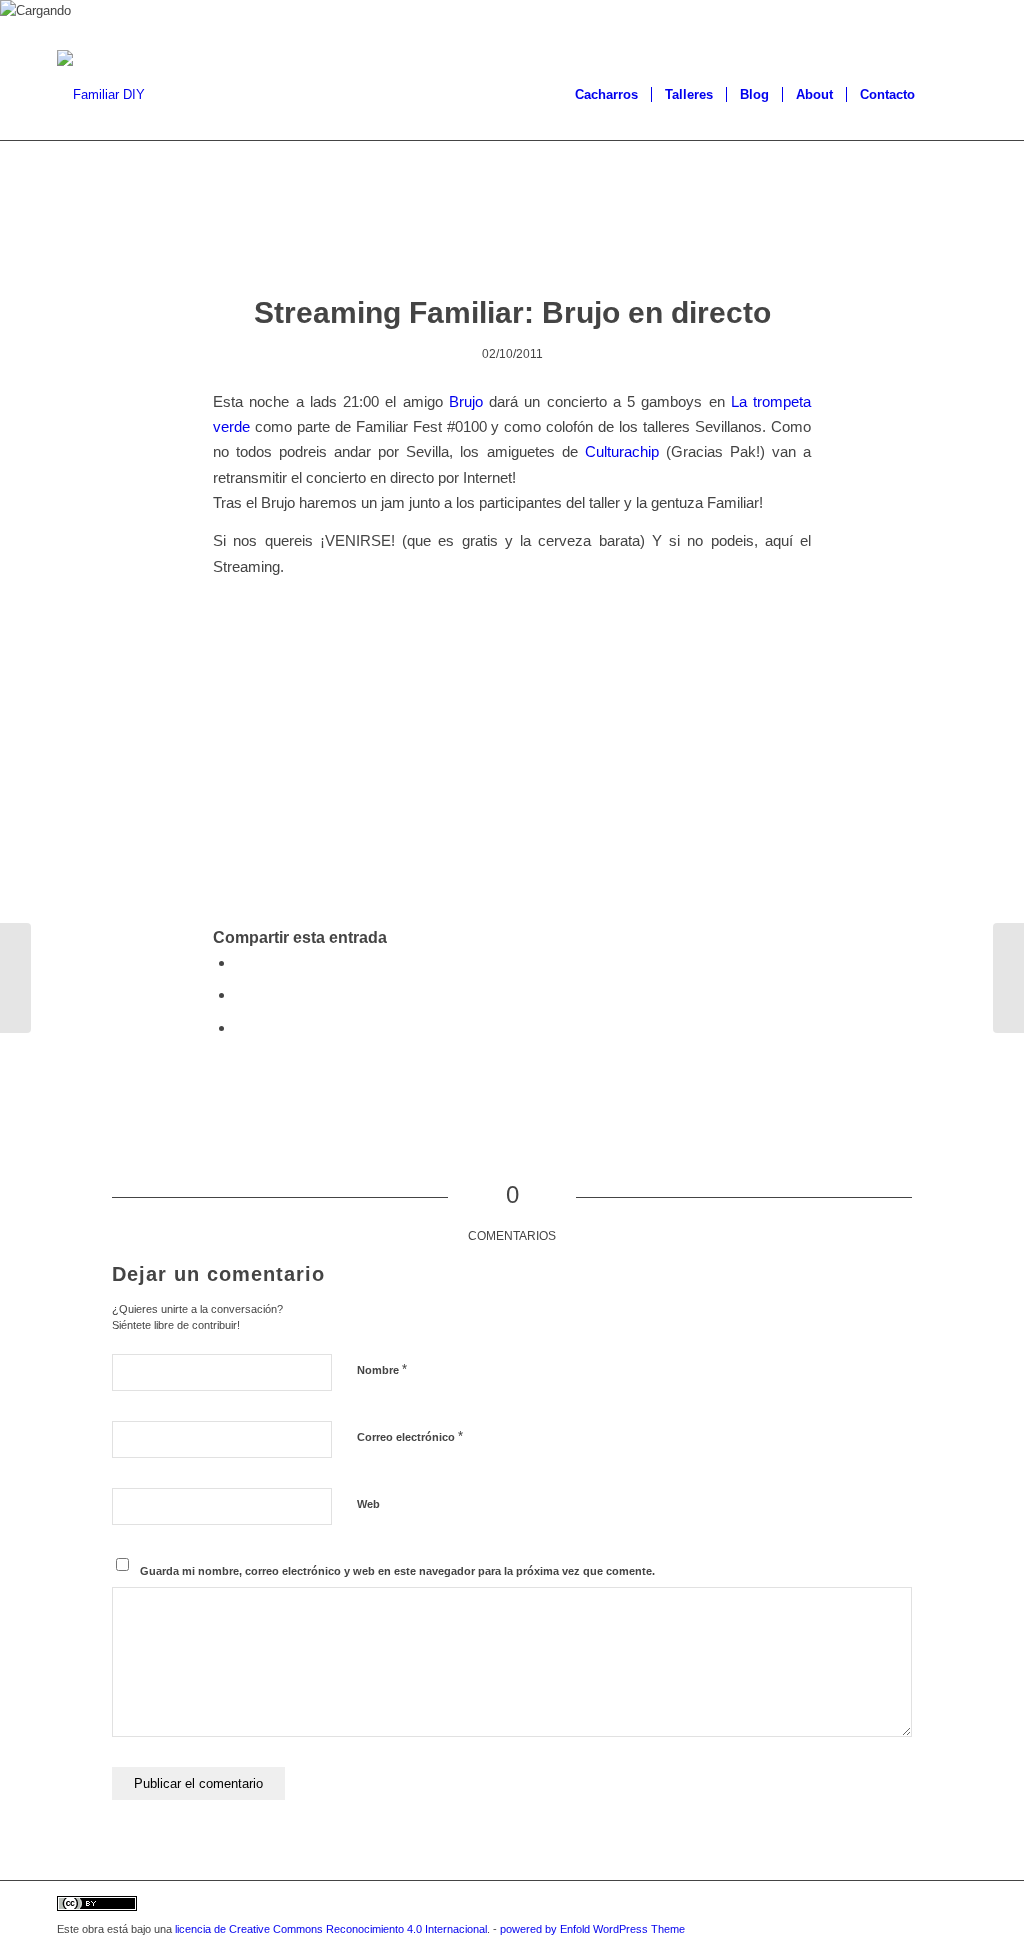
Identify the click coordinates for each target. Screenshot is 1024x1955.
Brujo (466, 401)
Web (368, 1504)
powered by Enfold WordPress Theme (592, 1929)
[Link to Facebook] (922, 1906)
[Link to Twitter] (892, 1906)
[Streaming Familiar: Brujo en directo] (512, 237)
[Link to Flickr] (952, 1906)
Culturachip (622, 451)
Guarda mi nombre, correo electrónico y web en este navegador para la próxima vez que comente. (397, 1571)
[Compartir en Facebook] (241, 962)
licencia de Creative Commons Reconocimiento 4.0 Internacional (331, 1929)
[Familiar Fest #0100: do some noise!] (15, 978)
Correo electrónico (410, 1436)
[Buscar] (947, 95)
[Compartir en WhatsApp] (241, 1027)
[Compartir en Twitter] (241, 994)
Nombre (382, 1369)
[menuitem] (606, 95)
